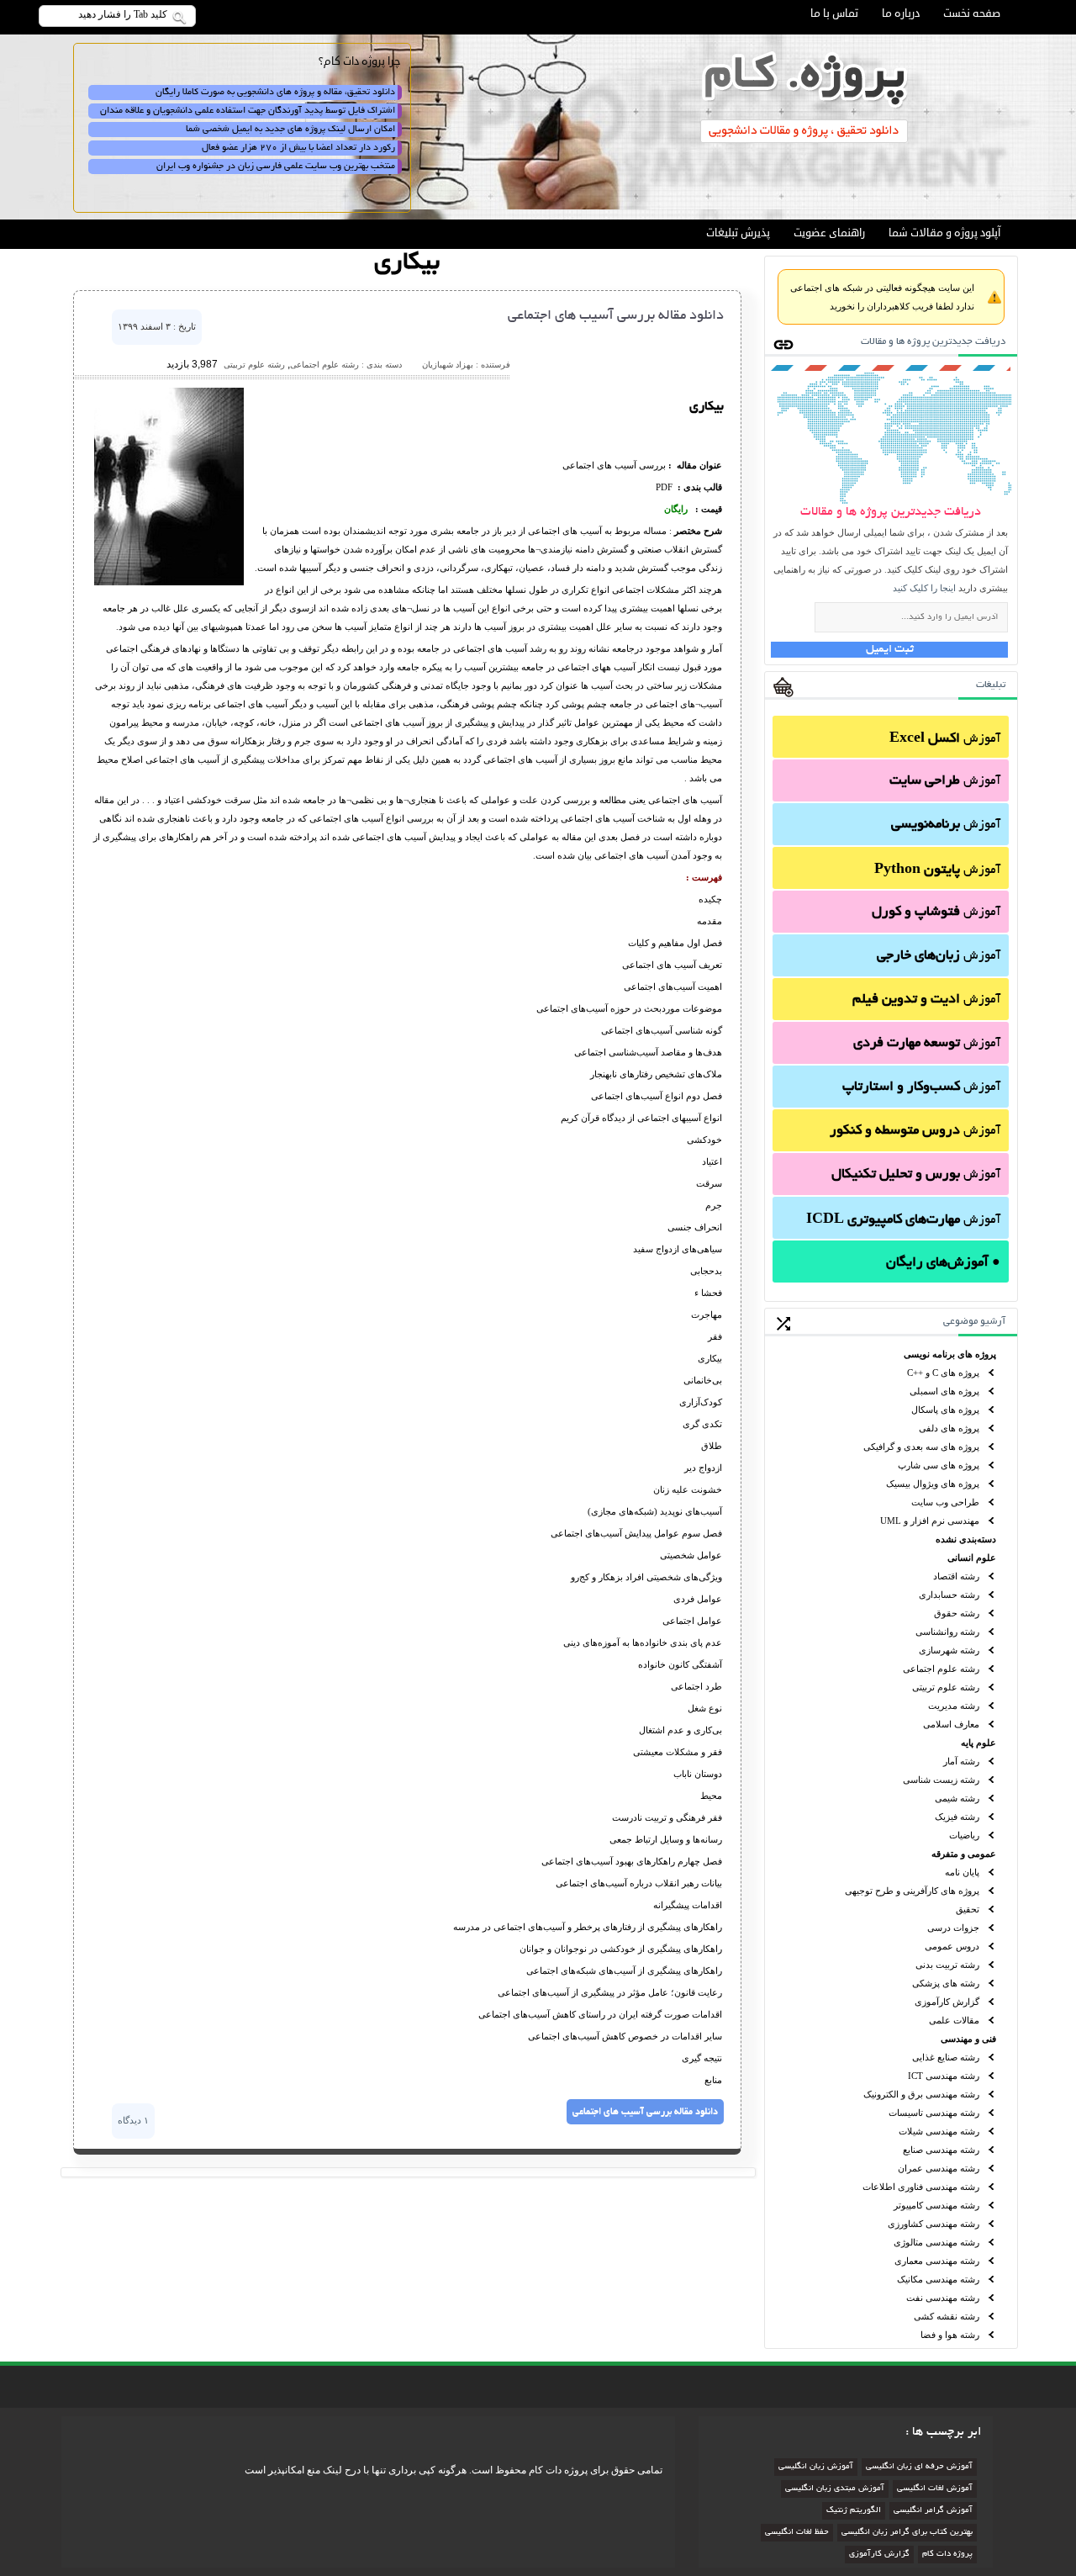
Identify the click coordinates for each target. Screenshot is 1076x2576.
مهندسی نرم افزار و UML (930, 1521)
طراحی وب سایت (945, 1502)
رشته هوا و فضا (950, 2335)
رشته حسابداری (949, 1595)
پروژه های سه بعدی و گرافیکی (921, 1447)
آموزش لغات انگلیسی (935, 2489)
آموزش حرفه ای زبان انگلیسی (919, 2467)
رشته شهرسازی (949, 1650)
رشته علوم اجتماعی (941, 1669)
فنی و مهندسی (968, 2039)
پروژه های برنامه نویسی (950, 1354)
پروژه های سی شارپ (939, 1465)
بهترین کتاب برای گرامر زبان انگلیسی (907, 2533)
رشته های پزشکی (946, 1983)
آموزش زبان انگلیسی (816, 2467)
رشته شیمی (957, 1798)
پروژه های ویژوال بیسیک (933, 1484)
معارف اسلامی (951, 1724)
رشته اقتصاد (956, 1576)
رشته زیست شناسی (941, 1780)
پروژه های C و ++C (943, 1373)
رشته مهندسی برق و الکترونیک (921, 2094)
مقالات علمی (954, 2020)
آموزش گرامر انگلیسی (933, 2511)
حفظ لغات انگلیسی (797, 2533)
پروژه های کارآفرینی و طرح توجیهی (912, 1891)
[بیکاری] (169, 582)
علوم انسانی (972, 1558)
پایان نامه (962, 1872)
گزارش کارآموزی (947, 2002)
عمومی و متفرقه (964, 1854)
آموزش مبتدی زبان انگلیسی (835, 2489)
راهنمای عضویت (829, 233)
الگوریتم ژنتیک (854, 2511)
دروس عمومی (952, 1946)
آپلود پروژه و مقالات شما (944, 233)
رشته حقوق (957, 1613)
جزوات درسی (953, 1928)
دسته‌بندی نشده (966, 1539)
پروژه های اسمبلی (944, 1391)
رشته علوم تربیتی (946, 1687)
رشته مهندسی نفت (943, 2298)
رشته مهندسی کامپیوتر (936, 2205)
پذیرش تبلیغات (738, 233)
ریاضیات (964, 1835)
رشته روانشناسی (947, 1632)
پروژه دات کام (947, 2555)
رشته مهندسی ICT (944, 2076)
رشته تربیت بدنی (947, 1965)
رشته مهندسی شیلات (939, 2131)
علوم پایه (978, 1743)
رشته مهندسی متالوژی (936, 2242)
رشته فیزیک (957, 1817)
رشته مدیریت (954, 1706)
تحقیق (968, 1909)
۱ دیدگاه (133, 2120)
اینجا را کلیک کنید (924, 588)
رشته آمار (961, 1761)
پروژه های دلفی (949, 1428)
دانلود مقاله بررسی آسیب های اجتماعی (616, 316)
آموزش (945, 739)
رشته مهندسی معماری (937, 2261)
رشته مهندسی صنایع (941, 2150)
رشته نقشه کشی (947, 2316)
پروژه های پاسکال (945, 1410)
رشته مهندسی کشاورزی (934, 2224)
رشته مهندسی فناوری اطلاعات (921, 2187)
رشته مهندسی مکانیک (938, 2279)
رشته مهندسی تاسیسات (934, 2113)
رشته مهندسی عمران (939, 2168)
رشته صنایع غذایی (946, 2057)
